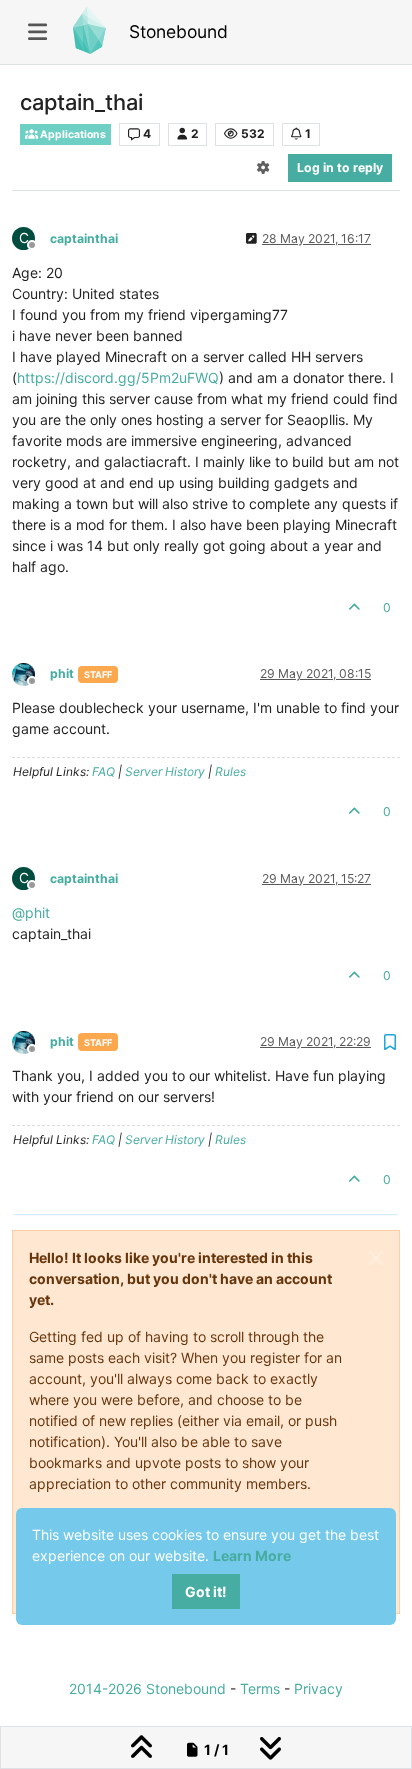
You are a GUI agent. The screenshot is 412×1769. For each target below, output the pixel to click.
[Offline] (31, 672)
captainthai (84, 238)
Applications (72, 134)
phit (62, 673)
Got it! (206, 1591)
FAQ (103, 771)
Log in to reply (340, 167)
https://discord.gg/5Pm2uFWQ (118, 377)
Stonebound (178, 31)
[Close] (376, 1258)
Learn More (252, 1555)
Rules (230, 771)
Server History (165, 771)
